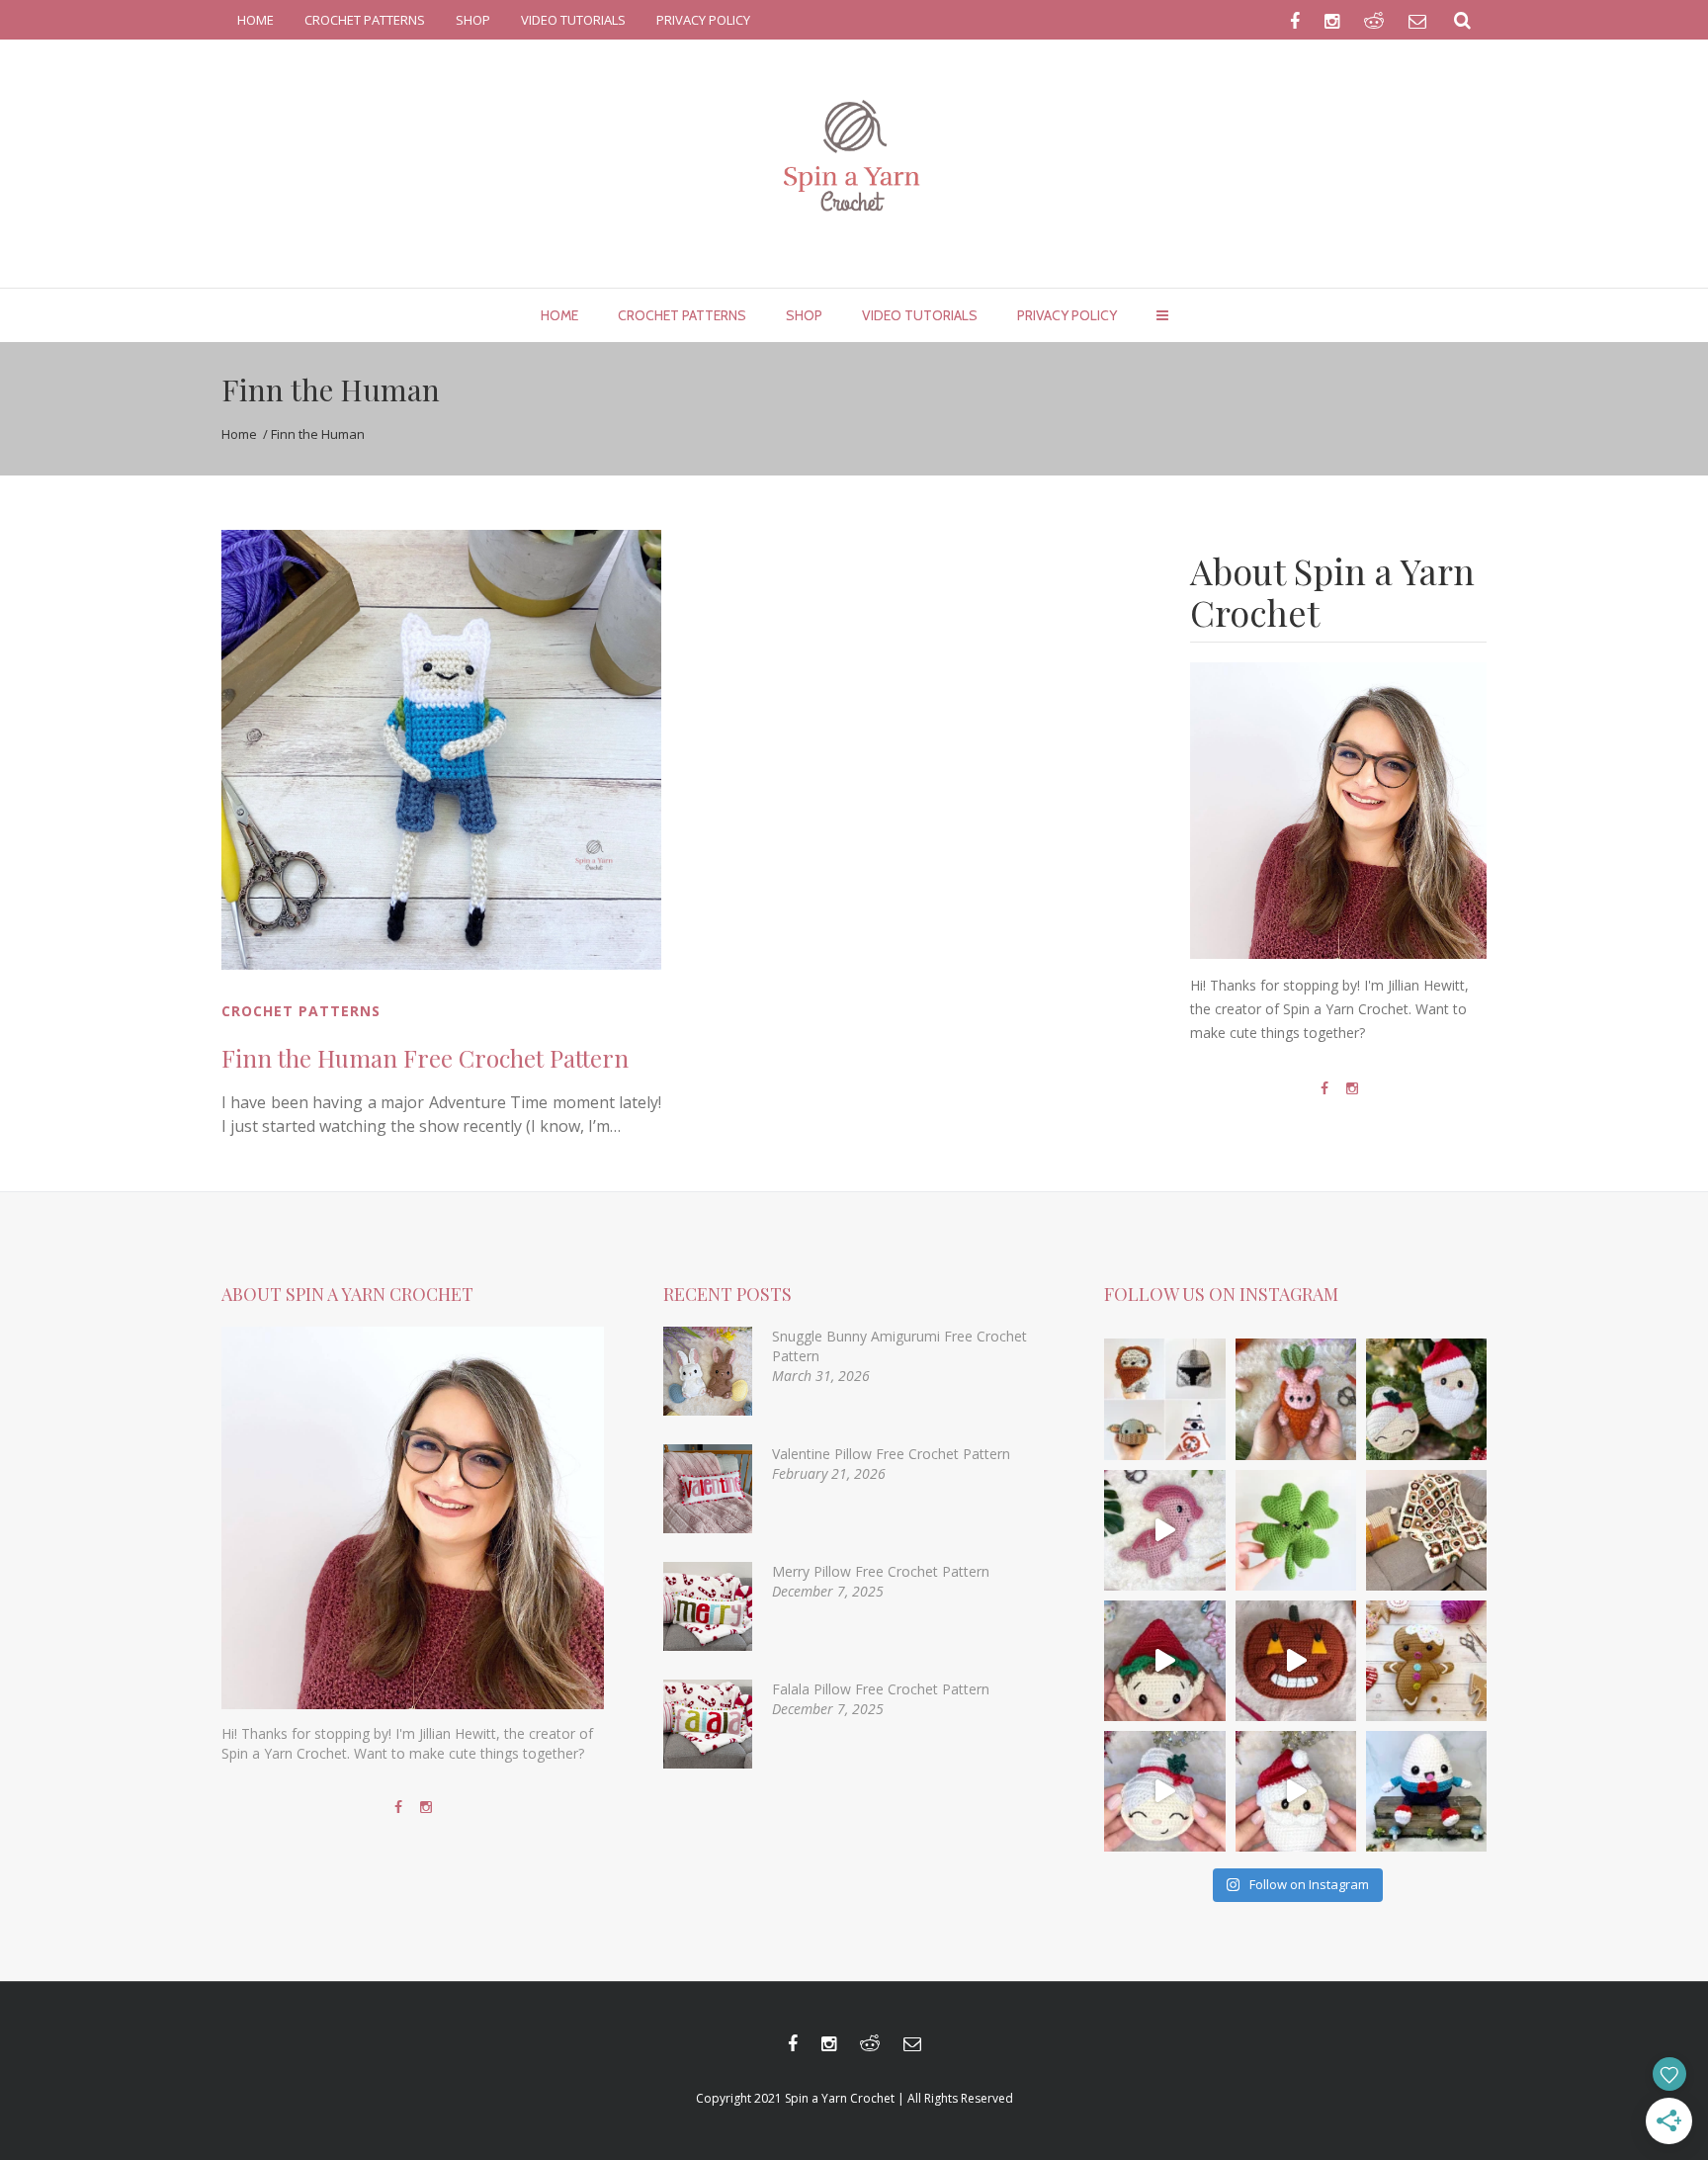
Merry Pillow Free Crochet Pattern (881, 1571)
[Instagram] (1352, 1088)
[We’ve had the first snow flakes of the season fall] (1426, 1661)
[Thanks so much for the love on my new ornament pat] (1296, 1791)
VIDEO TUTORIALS (573, 20)
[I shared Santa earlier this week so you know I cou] (1164, 1791)
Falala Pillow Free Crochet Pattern (881, 1689)
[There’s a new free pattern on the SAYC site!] (1296, 1661)
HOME (256, 20)
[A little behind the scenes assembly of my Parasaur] (1164, 1530)
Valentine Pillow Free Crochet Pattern (891, 1454)
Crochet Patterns (301, 1011)
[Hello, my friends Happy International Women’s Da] (1296, 1530)
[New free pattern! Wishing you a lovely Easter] (1296, 1399)
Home (239, 434)
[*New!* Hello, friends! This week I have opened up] (1426, 1791)
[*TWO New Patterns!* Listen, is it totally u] (1426, 1399)
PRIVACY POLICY (703, 20)
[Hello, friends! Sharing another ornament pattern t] (1164, 1661)
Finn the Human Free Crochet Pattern (425, 1058)
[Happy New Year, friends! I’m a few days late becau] (1426, 1530)
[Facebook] (1324, 1088)
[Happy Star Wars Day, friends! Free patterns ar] (1164, 1399)
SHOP (473, 20)
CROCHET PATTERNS (365, 20)
